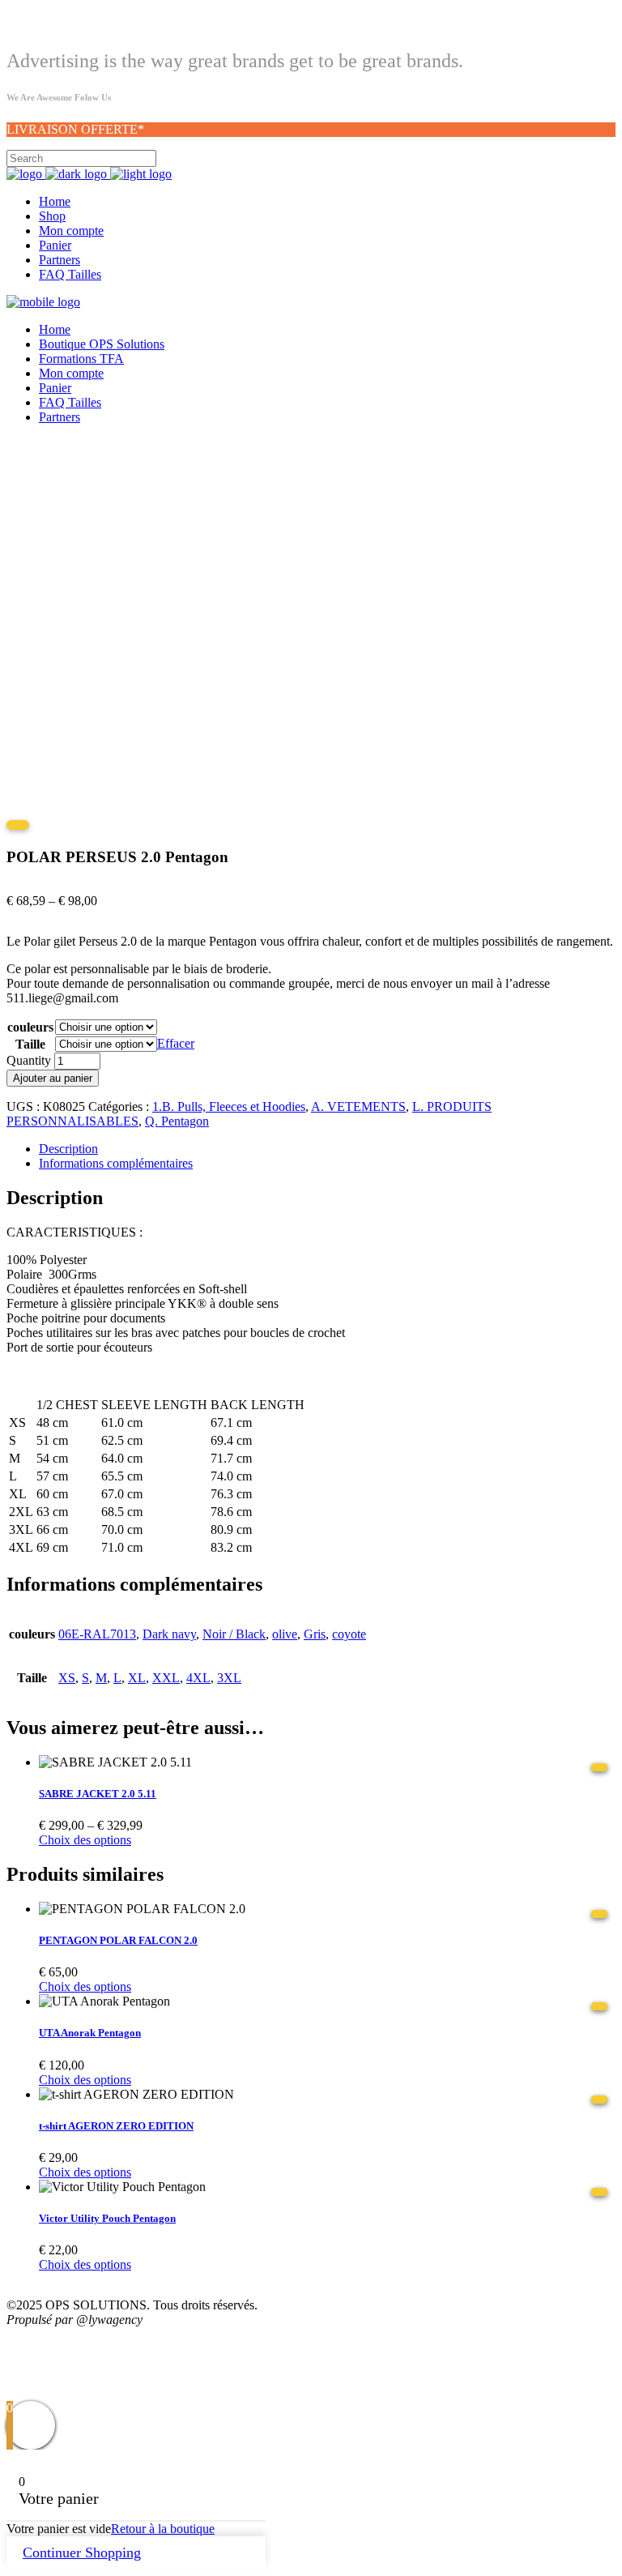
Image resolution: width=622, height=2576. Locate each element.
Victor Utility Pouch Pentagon (107, 2218)
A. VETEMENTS (358, 1106)
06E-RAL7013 (97, 1634)
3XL (229, 1678)
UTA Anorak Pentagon (90, 2033)
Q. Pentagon (177, 1121)
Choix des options (85, 1840)
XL (137, 1678)
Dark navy (169, 1634)
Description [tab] (68, 1149)
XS (67, 1678)
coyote (349, 1634)
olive (285, 1634)
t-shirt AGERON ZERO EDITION (116, 2126)
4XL (198, 1678)
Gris (315, 1634)
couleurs (30, 1027)
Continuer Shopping (82, 2553)
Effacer (176, 1043)
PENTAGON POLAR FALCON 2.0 (118, 1940)
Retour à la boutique (163, 2529)
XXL (166, 1678)
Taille (30, 1044)
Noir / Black (234, 1634)
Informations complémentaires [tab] (116, 1163)
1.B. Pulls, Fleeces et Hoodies (229, 1106)
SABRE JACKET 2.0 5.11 (98, 1794)
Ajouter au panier (53, 1078)
